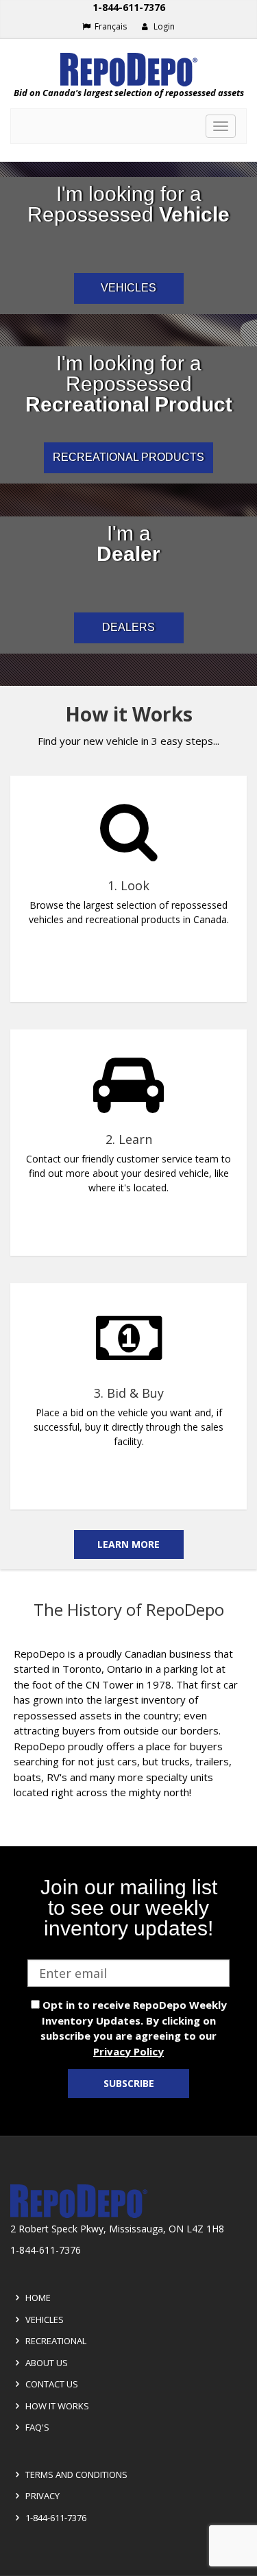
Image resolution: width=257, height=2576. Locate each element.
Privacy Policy (128, 2051)
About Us (46, 2363)
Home (37, 2298)
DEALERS (128, 627)
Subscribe (129, 2083)
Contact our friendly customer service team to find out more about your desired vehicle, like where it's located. (128, 1173)
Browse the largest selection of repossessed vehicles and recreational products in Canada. (129, 912)
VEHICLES (128, 288)
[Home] (128, 70)
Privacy (41, 2496)
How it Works (56, 2406)
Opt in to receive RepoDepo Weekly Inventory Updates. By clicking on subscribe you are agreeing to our (133, 2028)
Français (110, 26)
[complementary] (128, 1128)
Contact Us (51, 2384)
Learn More (128, 1544)
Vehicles (44, 2319)
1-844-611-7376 (129, 7)
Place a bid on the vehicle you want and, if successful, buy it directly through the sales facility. (128, 1427)
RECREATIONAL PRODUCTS (128, 457)
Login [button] (163, 26)
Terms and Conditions (75, 2474)
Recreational (55, 2341)
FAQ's (36, 2427)
